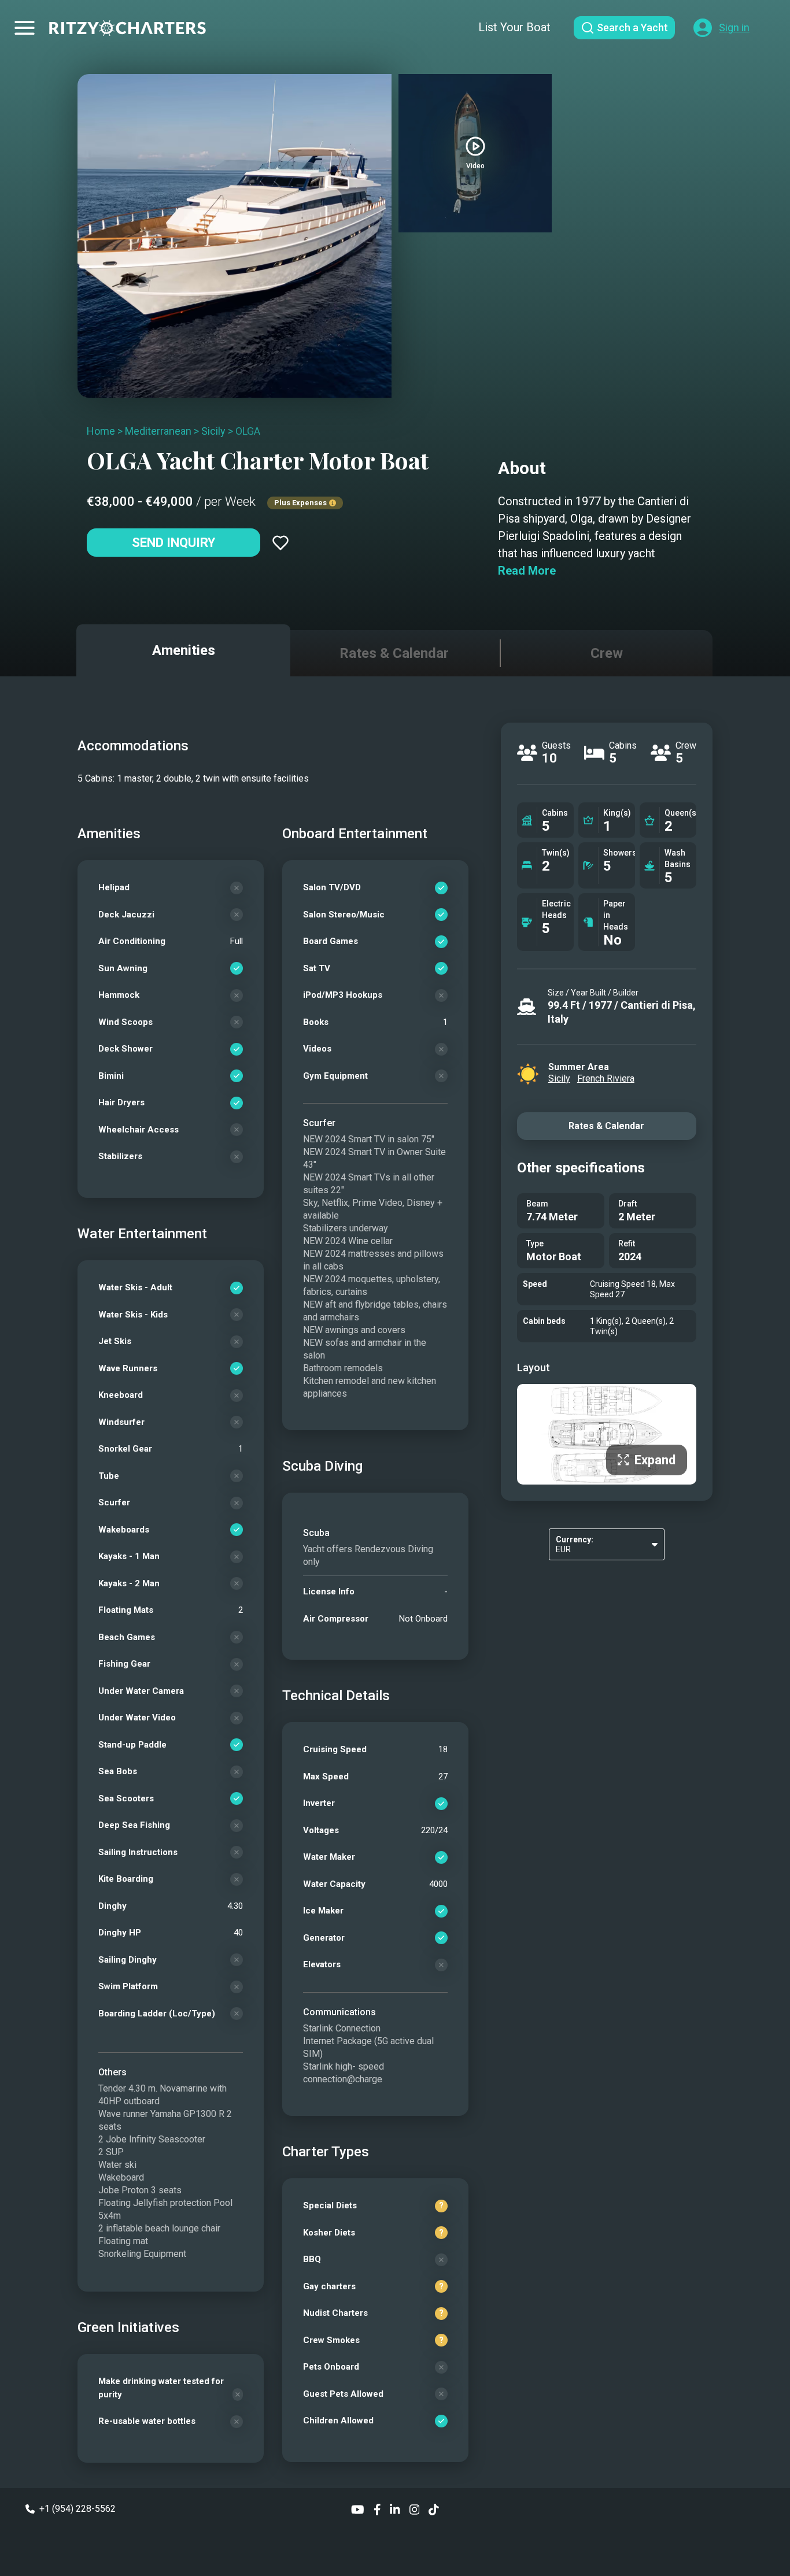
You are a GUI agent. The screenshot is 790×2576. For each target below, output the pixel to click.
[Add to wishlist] (280, 543)
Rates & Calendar (606, 1126)
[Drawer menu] (25, 28)
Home (101, 431)
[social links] (358, 2509)
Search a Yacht (632, 27)
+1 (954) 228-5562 (77, 2509)
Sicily (213, 431)
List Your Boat (514, 27)
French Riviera (606, 1078)
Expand (655, 1460)
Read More (527, 571)
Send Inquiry (173, 543)
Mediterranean (158, 431)
